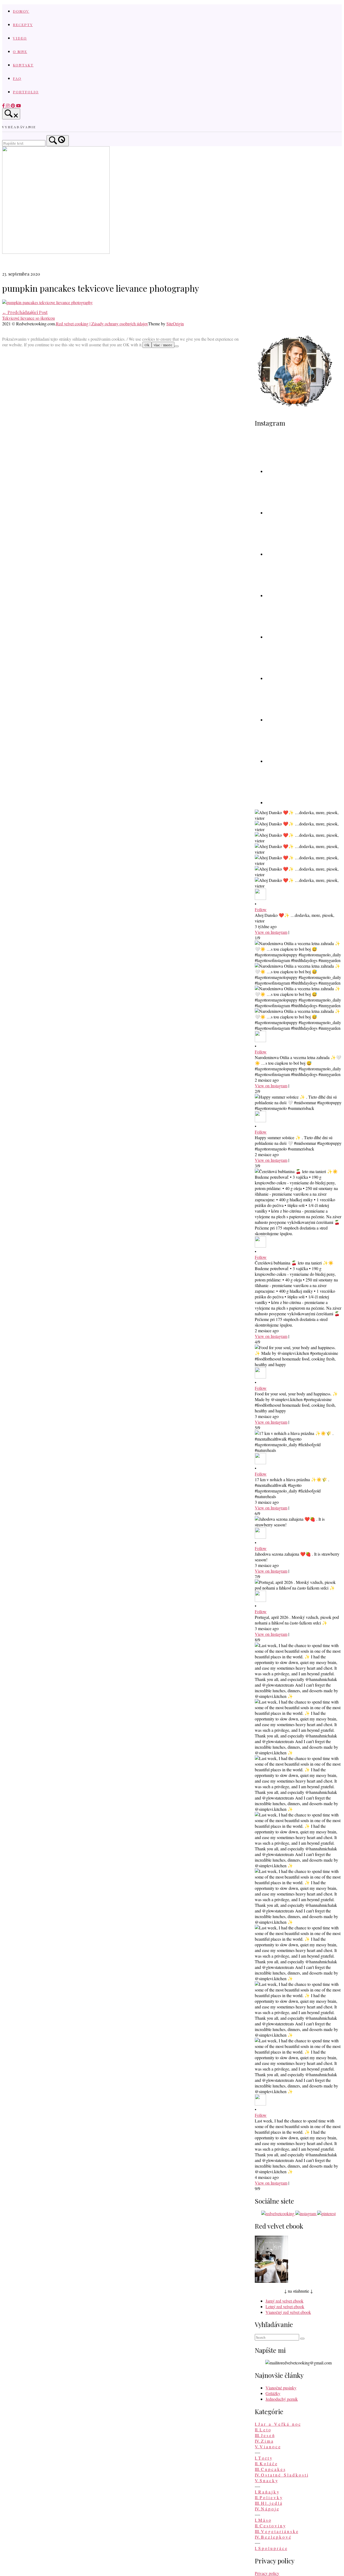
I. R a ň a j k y (267, 2492)
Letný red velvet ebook (285, 2306)
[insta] (8, 106)
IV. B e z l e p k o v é (273, 2537)
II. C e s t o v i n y (270, 2526)
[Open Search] (11, 114)
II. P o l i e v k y (268, 2497)
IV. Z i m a (264, 2441)
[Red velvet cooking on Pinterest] (13, 106)
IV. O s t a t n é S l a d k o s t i (281, 2475)
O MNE (20, 51)
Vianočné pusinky (281, 2388)
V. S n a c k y (266, 2480)
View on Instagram (271, 932)
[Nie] (177, 346)
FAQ (17, 78)
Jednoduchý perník (282, 2399)
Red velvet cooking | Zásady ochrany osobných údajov (102, 324)
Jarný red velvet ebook (284, 2301)
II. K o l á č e (266, 2463)
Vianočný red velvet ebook (288, 2312)
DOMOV (21, 11)
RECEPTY (23, 24)
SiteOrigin (175, 324)
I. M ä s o (263, 2520)
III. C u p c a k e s (270, 2469)
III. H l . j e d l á (268, 2503)
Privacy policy (267, 2573)
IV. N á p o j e (267, 2509)
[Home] (56, 252)
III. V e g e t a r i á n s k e (276, 2531)
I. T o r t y (263, 2458)
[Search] (58, 141)
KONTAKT (23, 65)
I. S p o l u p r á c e (271, 2548)
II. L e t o (263, 2430)
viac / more (163, 345)
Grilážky (273, 2393)
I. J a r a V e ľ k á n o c (278, 2424)
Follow (261, 909)
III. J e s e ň (265, 2435)
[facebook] (4, 106)
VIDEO (20, 38)
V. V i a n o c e (268, 2447)
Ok (147, 345)
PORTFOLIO (26, 92)
